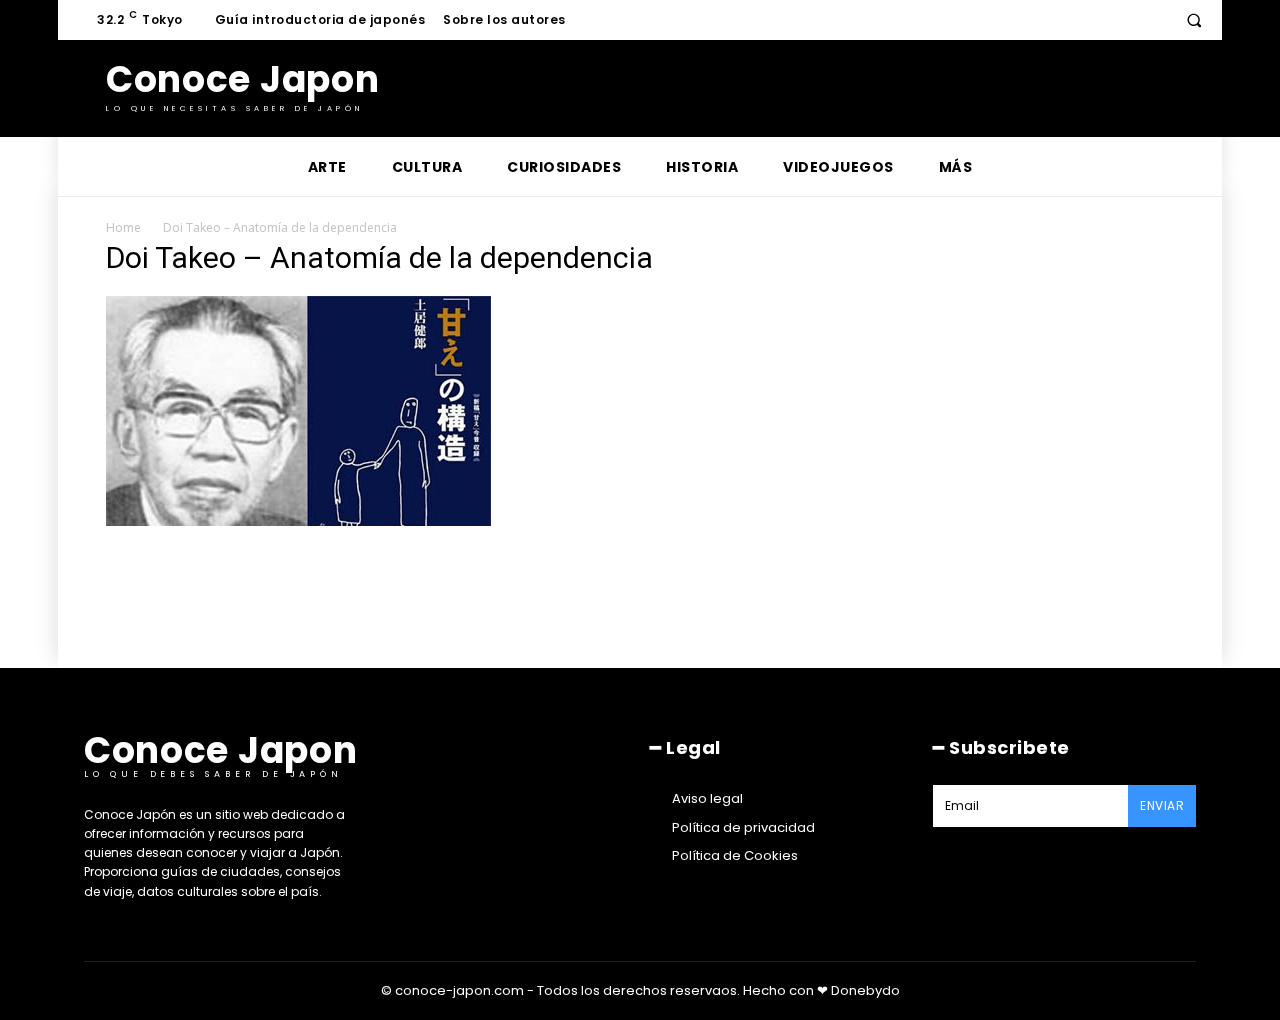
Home (123, 227)
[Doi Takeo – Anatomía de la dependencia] (298, 520)
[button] (1194, 20)
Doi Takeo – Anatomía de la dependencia (280, 227)
